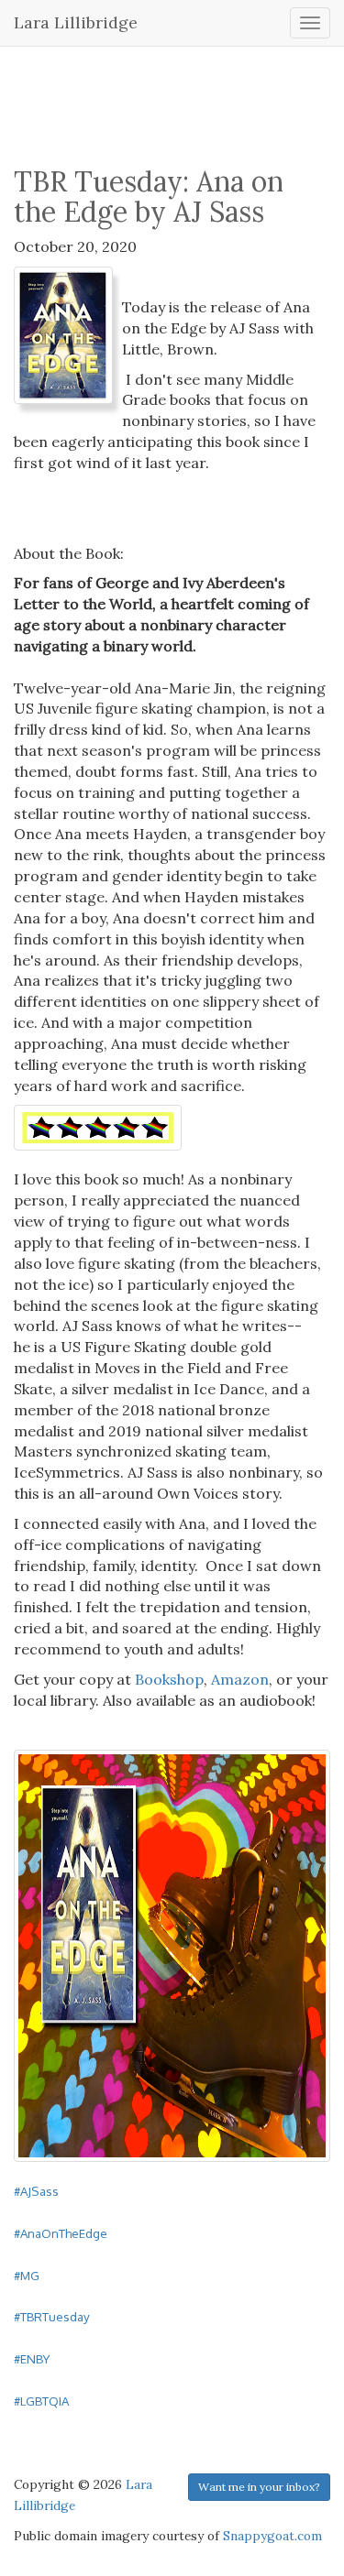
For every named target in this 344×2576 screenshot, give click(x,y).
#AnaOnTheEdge (61, 2233)
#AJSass (36, 2191)
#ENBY (32, 2358)
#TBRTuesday (52, 2316)
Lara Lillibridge (76, 22)
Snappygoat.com (272, 2536)
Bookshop (169, 1679)
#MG (27, 2275)
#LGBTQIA (41, 2401)
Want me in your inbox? (259, 2487)
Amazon (240, 1679)
